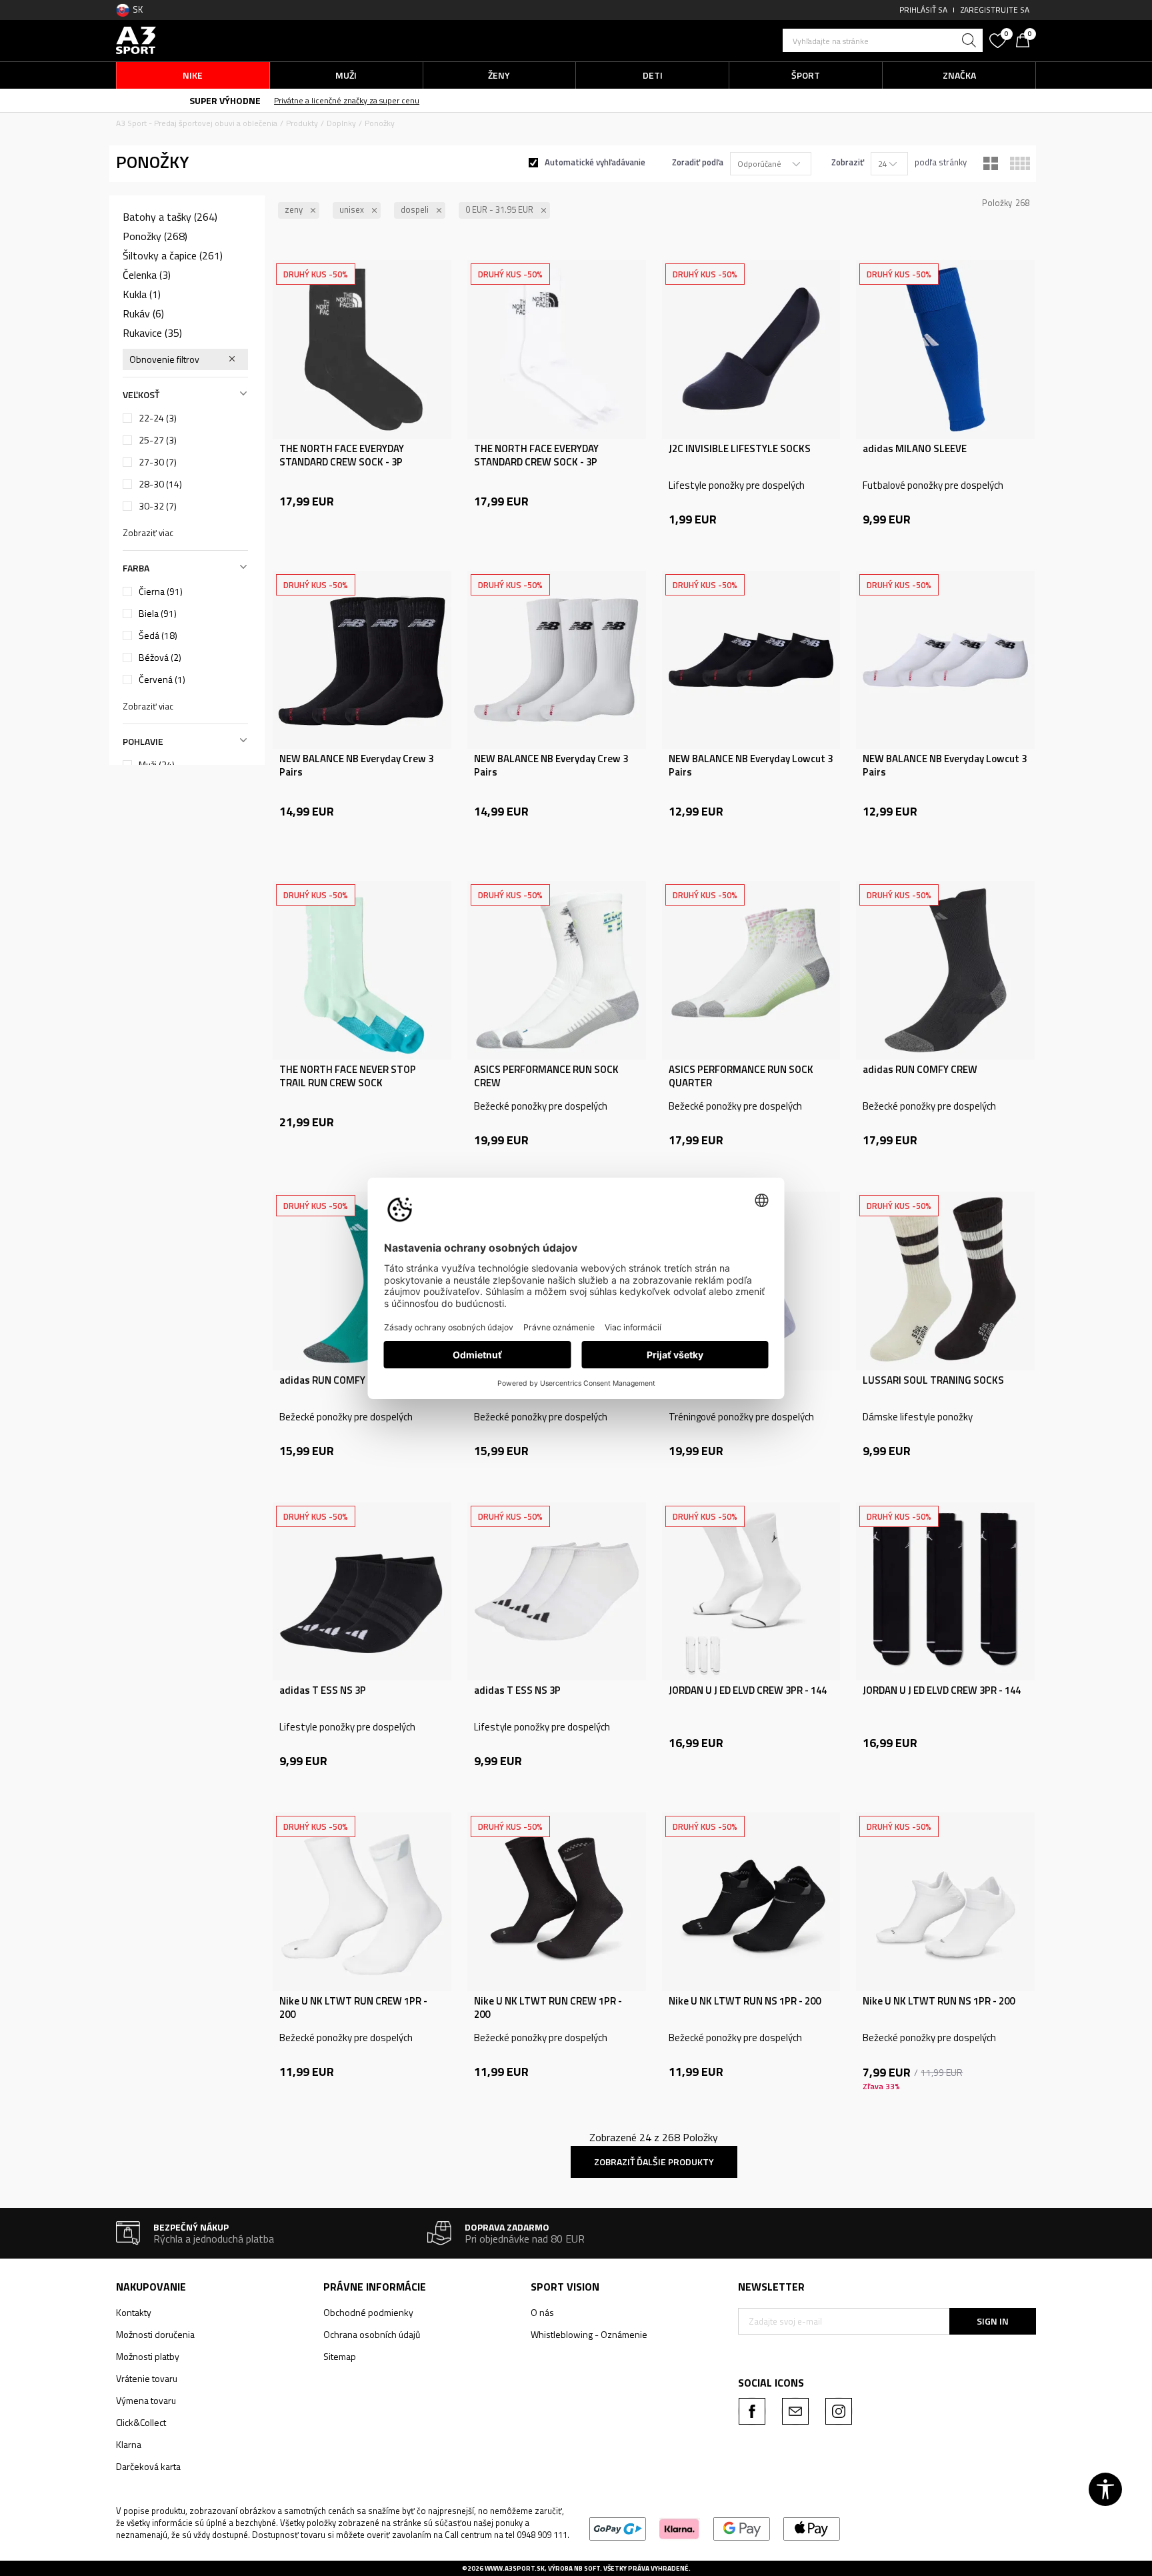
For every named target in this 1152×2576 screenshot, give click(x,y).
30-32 (158, 506)
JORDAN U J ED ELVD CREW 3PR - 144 (748, 1690)
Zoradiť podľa (698, 162)
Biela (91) (158, 613)
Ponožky (155, 236)
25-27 (158, 440)
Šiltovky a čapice (173, 255)
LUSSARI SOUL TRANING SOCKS (933, 1380)
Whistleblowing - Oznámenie (589, 2334)
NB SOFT (587, 2568)
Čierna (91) (161, 591)
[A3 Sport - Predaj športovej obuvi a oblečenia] (136, 39)
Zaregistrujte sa (995, 10)
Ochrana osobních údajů (372, 2334)
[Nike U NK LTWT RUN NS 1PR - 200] (751, 1902)
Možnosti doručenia (155, 2334)
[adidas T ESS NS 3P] (362, 1592)
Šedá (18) (158, 635)
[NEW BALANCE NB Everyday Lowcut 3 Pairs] (751, 660)
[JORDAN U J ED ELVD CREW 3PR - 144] (751, 1592)
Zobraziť (848, 162)
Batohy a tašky (170, 217)
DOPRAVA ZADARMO (472, 100)
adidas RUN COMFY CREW (920, 1070)
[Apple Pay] (812, 2528)
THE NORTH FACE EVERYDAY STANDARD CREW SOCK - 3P (342, 455)
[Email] (795, 2411)
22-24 (158, 418)
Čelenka (147, 275)
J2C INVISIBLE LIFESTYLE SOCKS (740, 449)
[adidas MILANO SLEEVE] (945, 349)
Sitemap (340, 2356)
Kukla (142, 294)
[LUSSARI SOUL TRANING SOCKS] (945, 1281)
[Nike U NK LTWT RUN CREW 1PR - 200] (362, 1902)
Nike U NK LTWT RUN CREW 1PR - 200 (353, 2008)
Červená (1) (162, 680)
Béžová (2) (160, 658)
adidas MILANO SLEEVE (915, 449)
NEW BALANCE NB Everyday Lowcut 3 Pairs (751, 766)
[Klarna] (680, 2528)
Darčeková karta (148, 2466)
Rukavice (152, 333)
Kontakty (134, 2312)
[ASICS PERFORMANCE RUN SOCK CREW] (557, 970)
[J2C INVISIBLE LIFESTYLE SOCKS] (751, 349)
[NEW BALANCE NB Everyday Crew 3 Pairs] (362, 660)
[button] (883, 40)
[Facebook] (752, 2411)
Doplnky (341, 123)
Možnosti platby (148, 2356)
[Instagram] (839, 2411)
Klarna (129, 2444)
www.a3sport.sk (515, 2568)
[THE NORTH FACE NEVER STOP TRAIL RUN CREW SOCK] (362, 970)
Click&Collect (141, 2422)
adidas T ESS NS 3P (323, 1690)
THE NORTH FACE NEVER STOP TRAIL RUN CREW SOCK (348, 1076)
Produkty (302, 123)
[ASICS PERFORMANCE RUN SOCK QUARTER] (751, 970)
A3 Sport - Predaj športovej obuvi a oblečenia (197, 123)
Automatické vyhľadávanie (595, 162)
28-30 (160, 484)
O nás (542, 2312)
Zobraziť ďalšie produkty (654, 2162)
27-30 (158, 462)
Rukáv (143, 313)
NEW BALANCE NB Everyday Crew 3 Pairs (356, 766)
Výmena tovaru (146, 2400)
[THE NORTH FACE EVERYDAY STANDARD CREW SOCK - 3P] (362, 349)
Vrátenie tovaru (147, 2378)
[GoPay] (618, 2528)
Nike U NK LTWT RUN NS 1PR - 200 (745, 2001)
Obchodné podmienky (368, 2312)
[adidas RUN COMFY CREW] (945, 970)
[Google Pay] (742, 2528)
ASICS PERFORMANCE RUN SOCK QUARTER (741, 1076)
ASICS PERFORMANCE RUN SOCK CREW (546, 1076)
